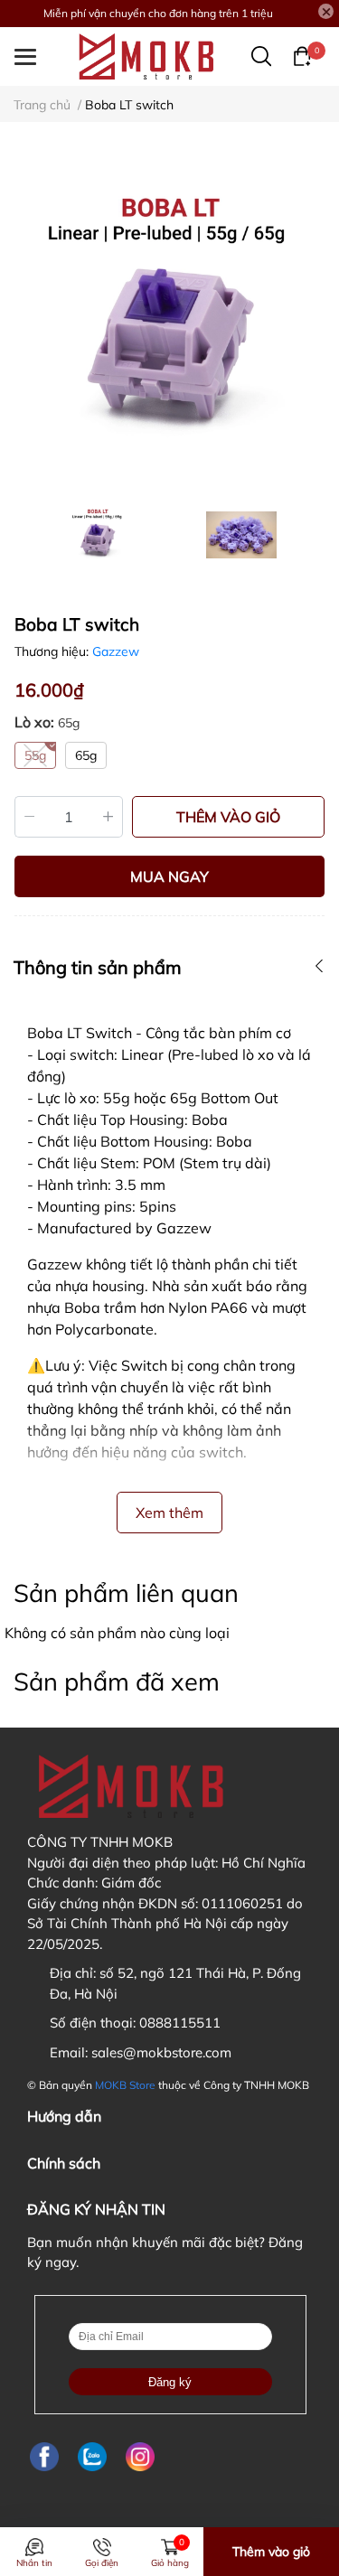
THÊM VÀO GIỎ (228, 817)
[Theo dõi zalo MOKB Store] (92, 2456)
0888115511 (180, 2023)
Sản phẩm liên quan (126, 1593)
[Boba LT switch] (169, 320)
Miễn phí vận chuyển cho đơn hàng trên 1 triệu (158, 13)
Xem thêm (169, 1513)
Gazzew (116, 651)
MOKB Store (125, 2085)
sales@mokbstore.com (161, 2052)
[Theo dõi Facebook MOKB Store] (44, 2456)
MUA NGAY (169, 876)
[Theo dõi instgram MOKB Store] (140, 2456)
